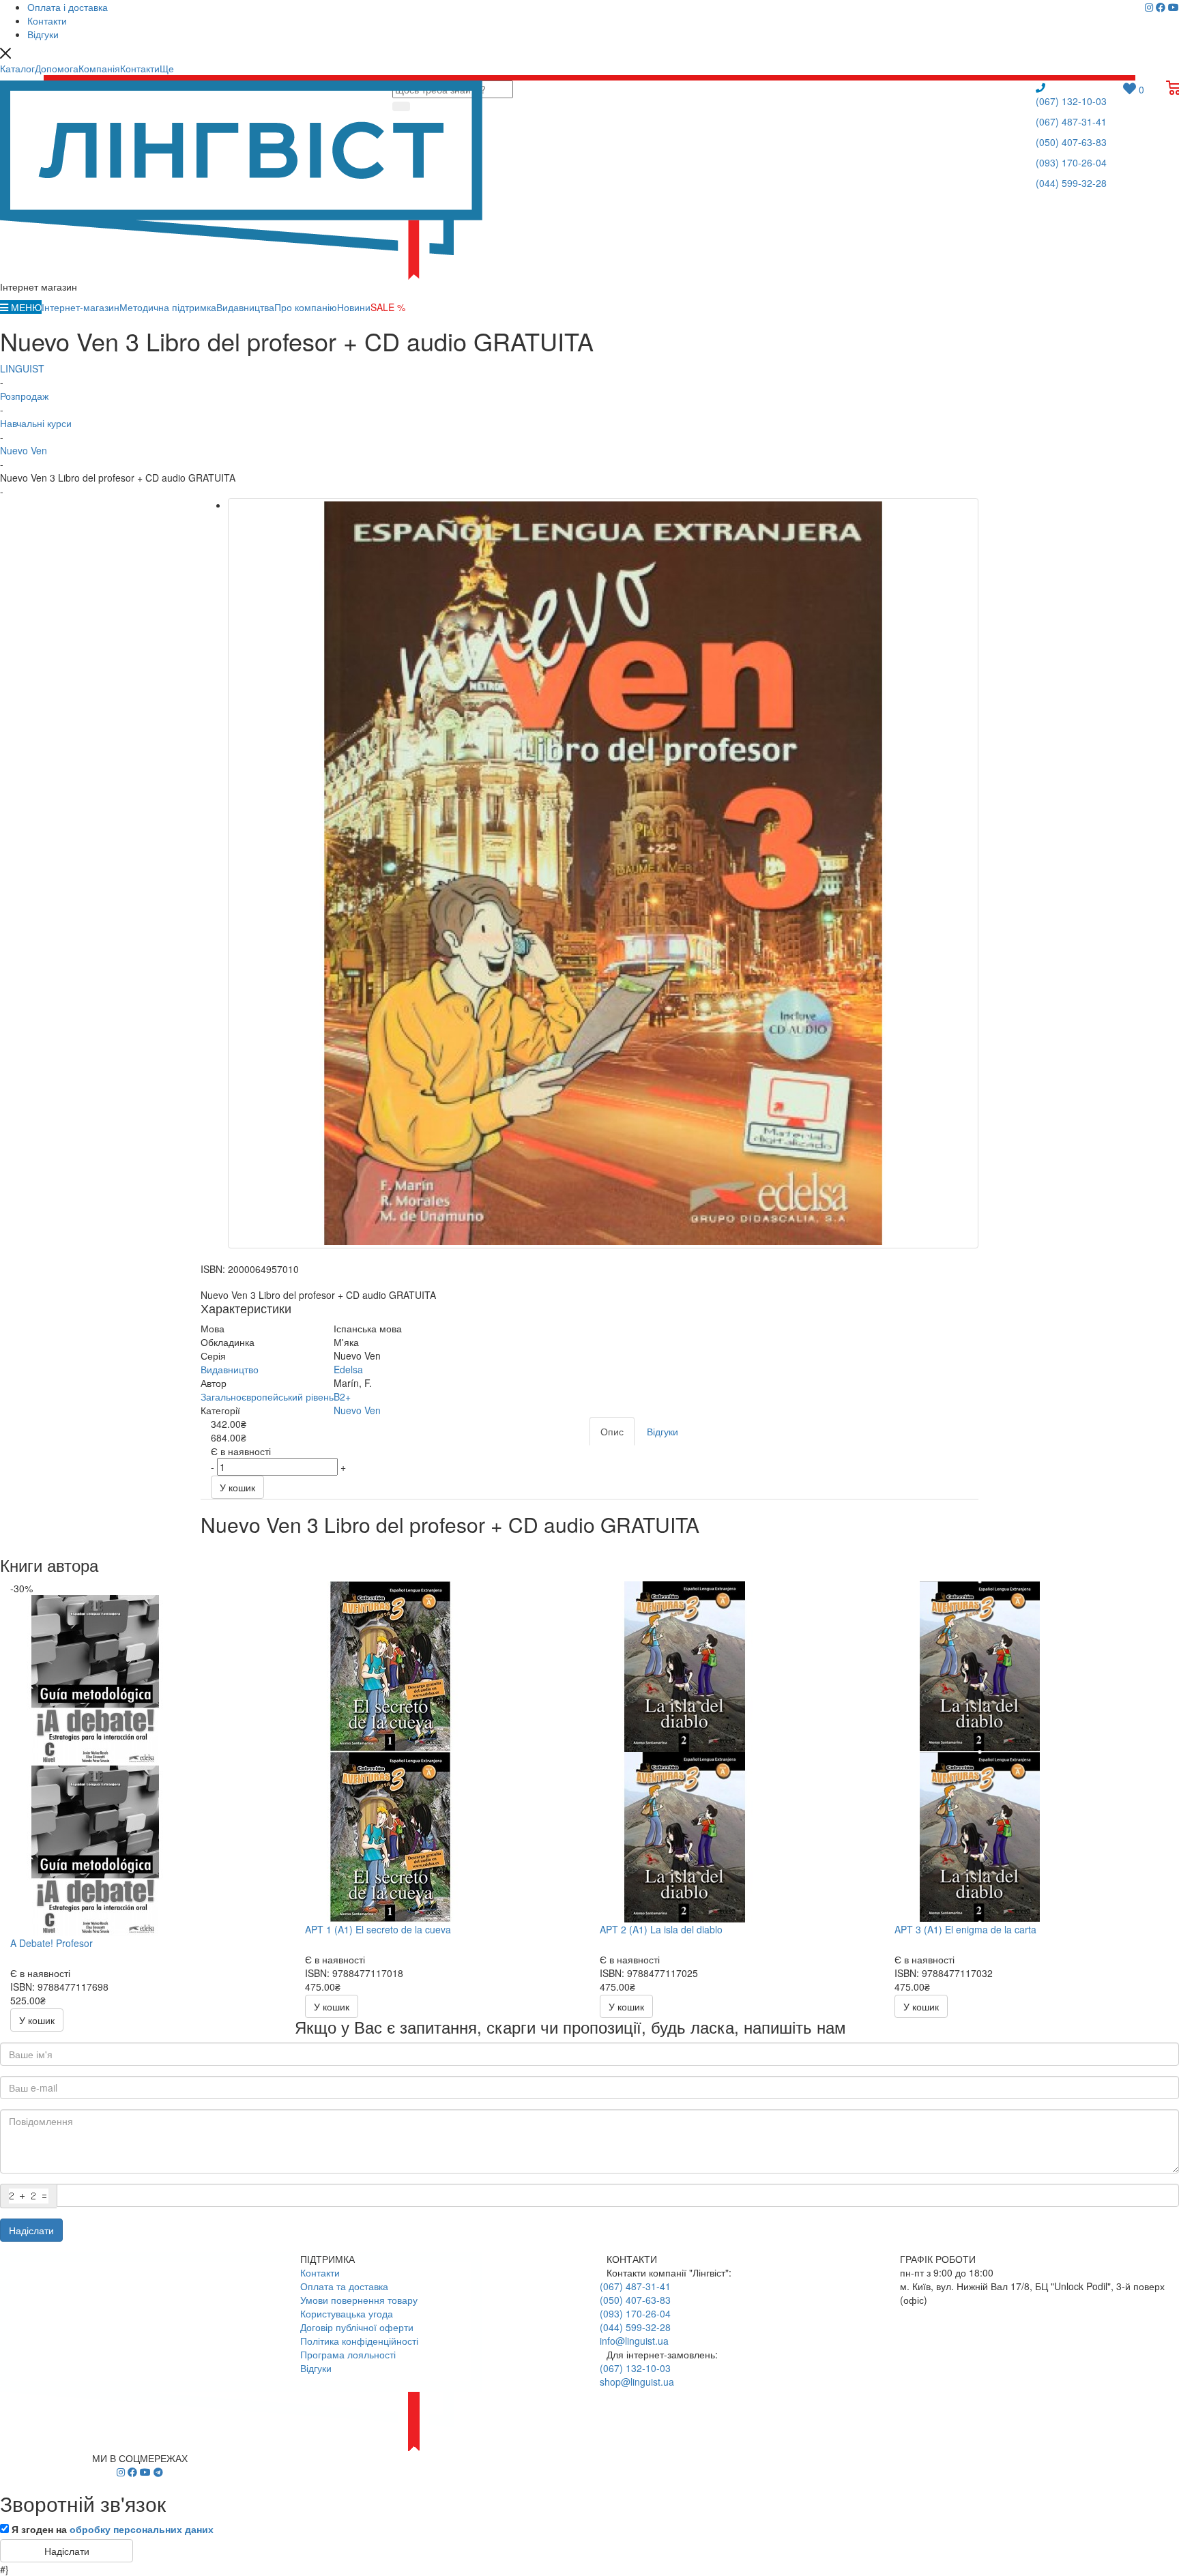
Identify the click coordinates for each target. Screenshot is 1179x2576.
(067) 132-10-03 (1071, 101)
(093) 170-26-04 (1071, 162)
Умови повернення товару (359, 2300)
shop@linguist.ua (637, 2382)
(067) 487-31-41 (1071, 121)
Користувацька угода (347, 2313)
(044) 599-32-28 (1071, 183)
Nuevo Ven (357, 1410)
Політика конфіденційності (359, 2341)
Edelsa (348, 1369)
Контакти (320, 2272)
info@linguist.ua (634, 2341)
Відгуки (316, 2368)
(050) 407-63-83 (1071, 142)
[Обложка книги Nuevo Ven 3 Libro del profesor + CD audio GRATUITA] (603, 873)
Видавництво (230, 1369)
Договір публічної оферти (357, 2327)
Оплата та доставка (344, 2286)
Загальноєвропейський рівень (267, 1396)
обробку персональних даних (142, 2529)
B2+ (342, 1396)
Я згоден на (113, 2529)
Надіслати (31, 2230)
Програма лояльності (348, 2354)
